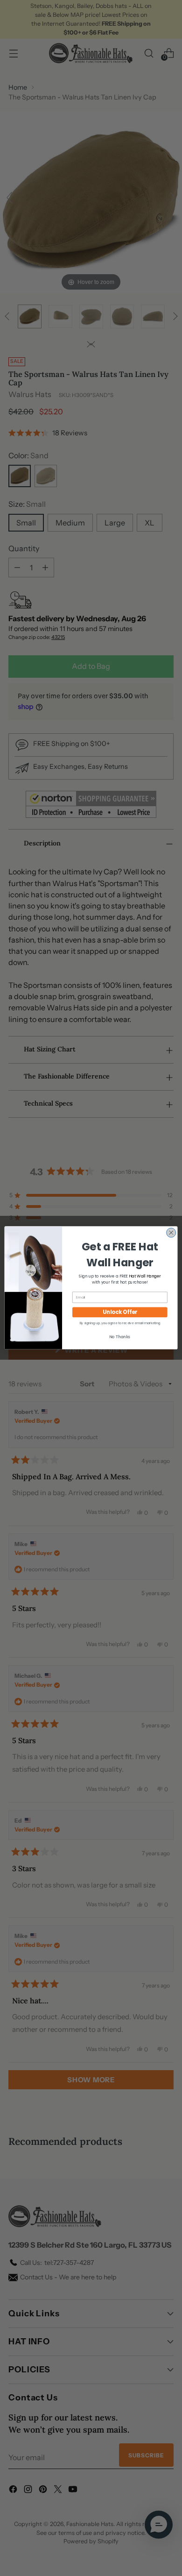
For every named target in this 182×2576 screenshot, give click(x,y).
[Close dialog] (171, 1233)
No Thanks (120, 1337)
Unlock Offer (120, 1312)
